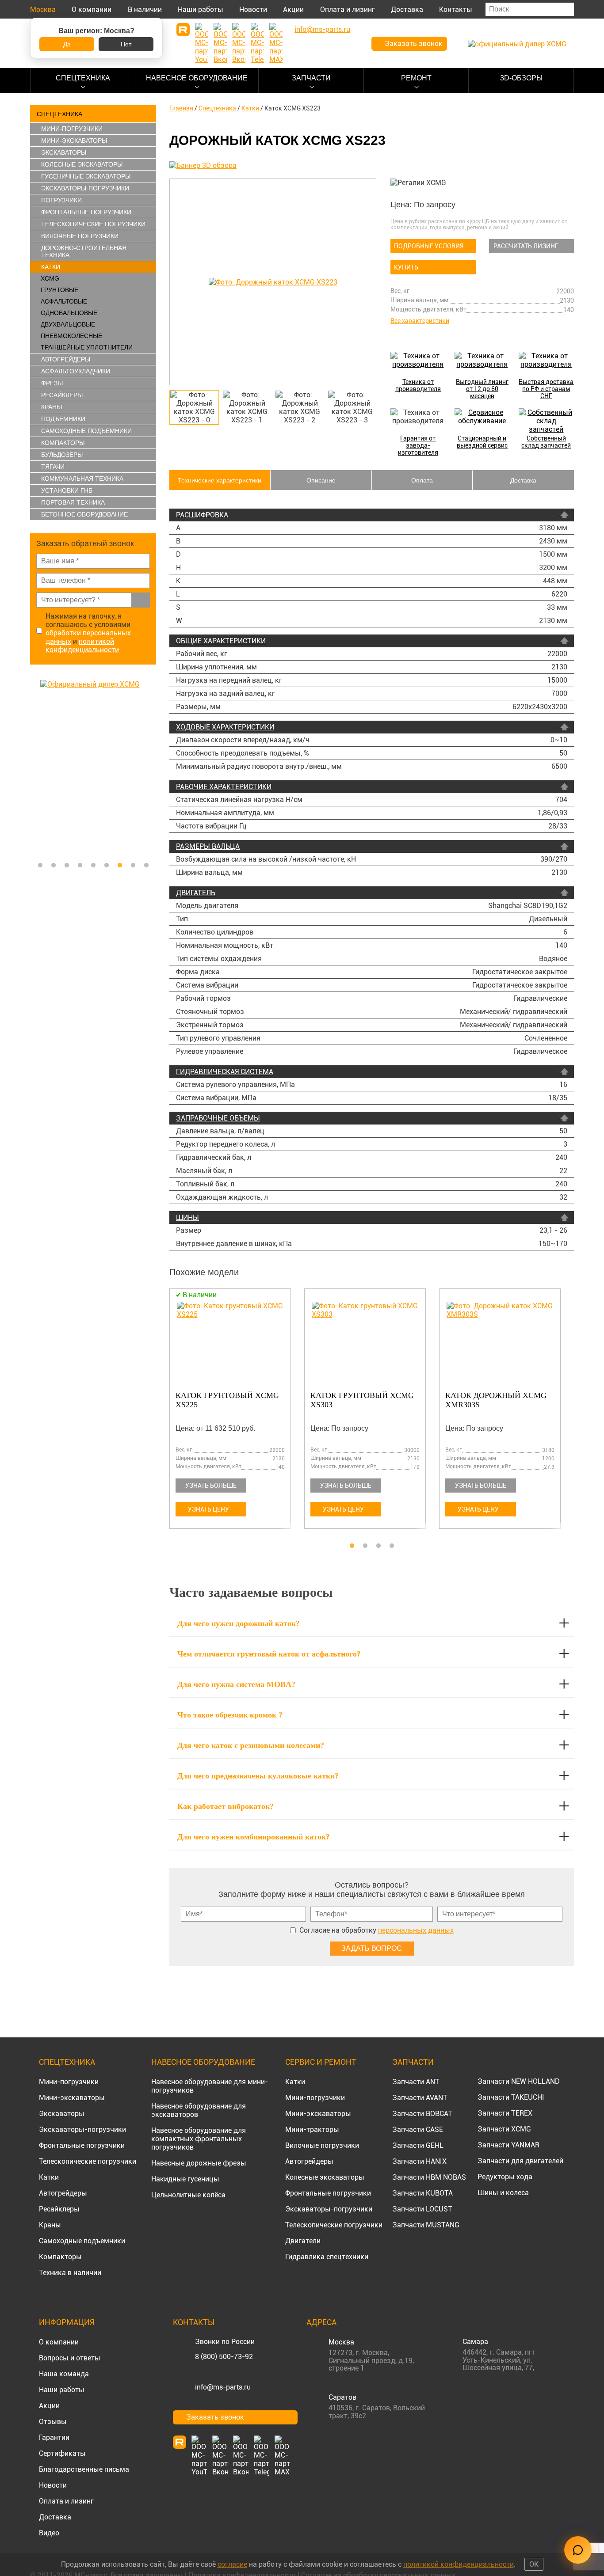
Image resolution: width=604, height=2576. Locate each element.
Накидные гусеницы (185, 2179)
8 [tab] (133, 866)
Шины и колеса (503, 2193)
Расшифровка (202, 515)
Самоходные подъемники (86, 431)
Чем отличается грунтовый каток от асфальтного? (269, 1654)
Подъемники (63, 419)
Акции (293, 9)
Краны (52, 407)
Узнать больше (211, 1486)
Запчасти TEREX (505, 2113)
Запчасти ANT (416, 2082)
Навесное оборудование (197, 78)
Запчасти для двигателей (520, 2161)
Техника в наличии (70, 2273)
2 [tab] (54, 866)
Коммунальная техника (82, 479)
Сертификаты (62, 2453)
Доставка (407, 9)
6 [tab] (107, 866)
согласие (232, 2564)
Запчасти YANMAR (508, 2145)
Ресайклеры (62, 395)
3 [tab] (67, 866)
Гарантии (54, 2437)
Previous (34, 768)
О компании (92, 9)
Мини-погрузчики (72, 129)
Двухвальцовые (68, 324)
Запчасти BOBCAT (422, 2114)
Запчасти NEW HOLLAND (519, 2081)
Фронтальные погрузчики (86, 212)
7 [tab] (120, 866)
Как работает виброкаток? (226, 1806)
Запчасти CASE (418, 2130)
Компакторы (63, 443)
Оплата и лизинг (348, 9)
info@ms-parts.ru (223, 2387)
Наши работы (201, 9)
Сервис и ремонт (321, 2062)
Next (152, 768)
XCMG (50, 278)
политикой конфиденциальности (82, 646)
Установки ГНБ (67, 490)
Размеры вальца (208, 846)
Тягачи (53, 467)
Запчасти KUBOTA (422, 2193)
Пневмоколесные (71, 336)
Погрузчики (61, 200)
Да (67, 44)
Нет (126, 44)
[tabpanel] (93, 768)
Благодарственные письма (84, 2469)
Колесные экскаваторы (82, 164)
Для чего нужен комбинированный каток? (254, 1837)
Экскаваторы (64, 152)
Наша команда (64, 2374)
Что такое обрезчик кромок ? (230, 1715)
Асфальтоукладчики (76, 371)
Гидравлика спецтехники (327, 2257)
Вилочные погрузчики (80, 236)
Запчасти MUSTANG (426, 2225)
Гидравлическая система (225, 1072)
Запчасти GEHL (418, 2145)
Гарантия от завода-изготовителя (418, 445)
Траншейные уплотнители (87, 347)
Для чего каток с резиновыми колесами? (251, 1745)
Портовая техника (73, 502)
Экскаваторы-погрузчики (85, 188)
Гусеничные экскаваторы (86, 176)
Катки (51, 267)
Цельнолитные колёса (188, 2195)
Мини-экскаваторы (74, 141)
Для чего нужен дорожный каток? (239, 1623)
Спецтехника (83, 78)
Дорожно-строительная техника (84, 251)
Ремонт (416, 78)
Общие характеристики (221, 641)
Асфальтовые (64, 301)
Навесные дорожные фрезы (199, 2163)
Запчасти (311, 78)
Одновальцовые (69, 313)
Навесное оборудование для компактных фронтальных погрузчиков (199, 2139)
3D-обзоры (521, 78)
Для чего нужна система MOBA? (236, 1684)
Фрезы (52, 383)
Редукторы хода (505, 2177)
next (367, 282)
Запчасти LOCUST (422, 2209)
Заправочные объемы (218, 1118)
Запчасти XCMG (504, 2129)
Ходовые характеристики (225, 727)
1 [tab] (40, 866)
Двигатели (303, 2241)
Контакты (456, 9)
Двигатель (196, 893)
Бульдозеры (62, 455)
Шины (187, 1218)
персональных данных (416, 1930)
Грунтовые (59, 290)
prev (178, 282)
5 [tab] (93, 866)
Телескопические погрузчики (93, 224)
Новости (253, 9)
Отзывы (53, 2422)
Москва (43, 9)
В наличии (145, 9)
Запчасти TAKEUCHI (511, 2097)
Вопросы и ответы (70, 2358)
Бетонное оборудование (84, 514)
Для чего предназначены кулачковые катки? (258, 1776)
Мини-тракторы (312, 2130)
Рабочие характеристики (224, 787)
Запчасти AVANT (420, 2098)
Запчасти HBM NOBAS (429, 2177)
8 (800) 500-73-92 (224, 2357)
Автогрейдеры (66, 359)
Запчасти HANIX (419, 2161)
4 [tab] (80, 866)
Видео (49, 2533)
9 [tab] (146, 866)
